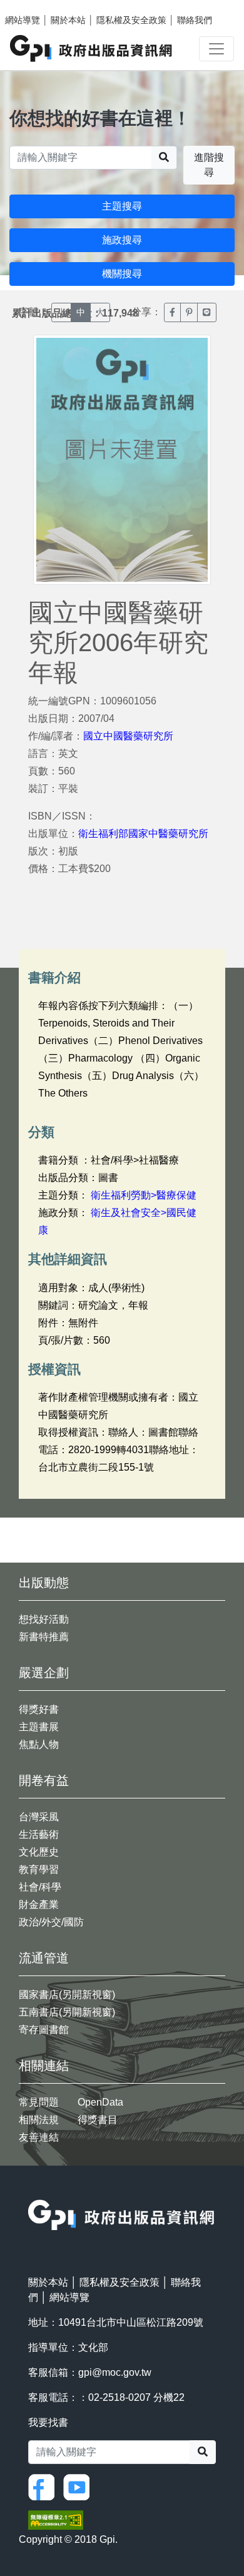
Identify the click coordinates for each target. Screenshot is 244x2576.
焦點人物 (39, 1744)
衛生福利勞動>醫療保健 (144, 1195)
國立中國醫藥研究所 (128, 736)
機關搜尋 (122, 274)
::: (32, 2192)
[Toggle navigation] (216, 49)
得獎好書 (39, 1709)
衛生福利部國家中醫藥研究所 (143, 834)
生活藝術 (39, 1834)
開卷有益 (44, 1780)
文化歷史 (39, 1852)
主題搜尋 (122, 206)
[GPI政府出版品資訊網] (92, 48)
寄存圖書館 (44, 2030)
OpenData (100, 2102)
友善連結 (39, 2137)
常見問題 (39, 2102)
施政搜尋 (122, 240)
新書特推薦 (44, 1637)
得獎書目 (98, 2120)
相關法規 (39, 2120)
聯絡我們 (195, 20)
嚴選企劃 (44, 1673)
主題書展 (39, 1727)
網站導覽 (23, 20)
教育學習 (39, 1869)
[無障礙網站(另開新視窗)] (56, 2519)
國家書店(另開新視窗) (67, 1995)
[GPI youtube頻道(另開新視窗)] (79, 2486)
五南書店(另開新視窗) (67, 2012)
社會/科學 (40, 1887)
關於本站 (68, 20)
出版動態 (44, 1583)
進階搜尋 (209, 165)
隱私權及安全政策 (131, 20)
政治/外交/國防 (51, 1922)
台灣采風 (39, 1817)
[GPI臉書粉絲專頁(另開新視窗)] (44, 2486)
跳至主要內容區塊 (35, 6)
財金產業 (39, 1904)
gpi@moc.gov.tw (115, 2372)
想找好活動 (44, 1619)
